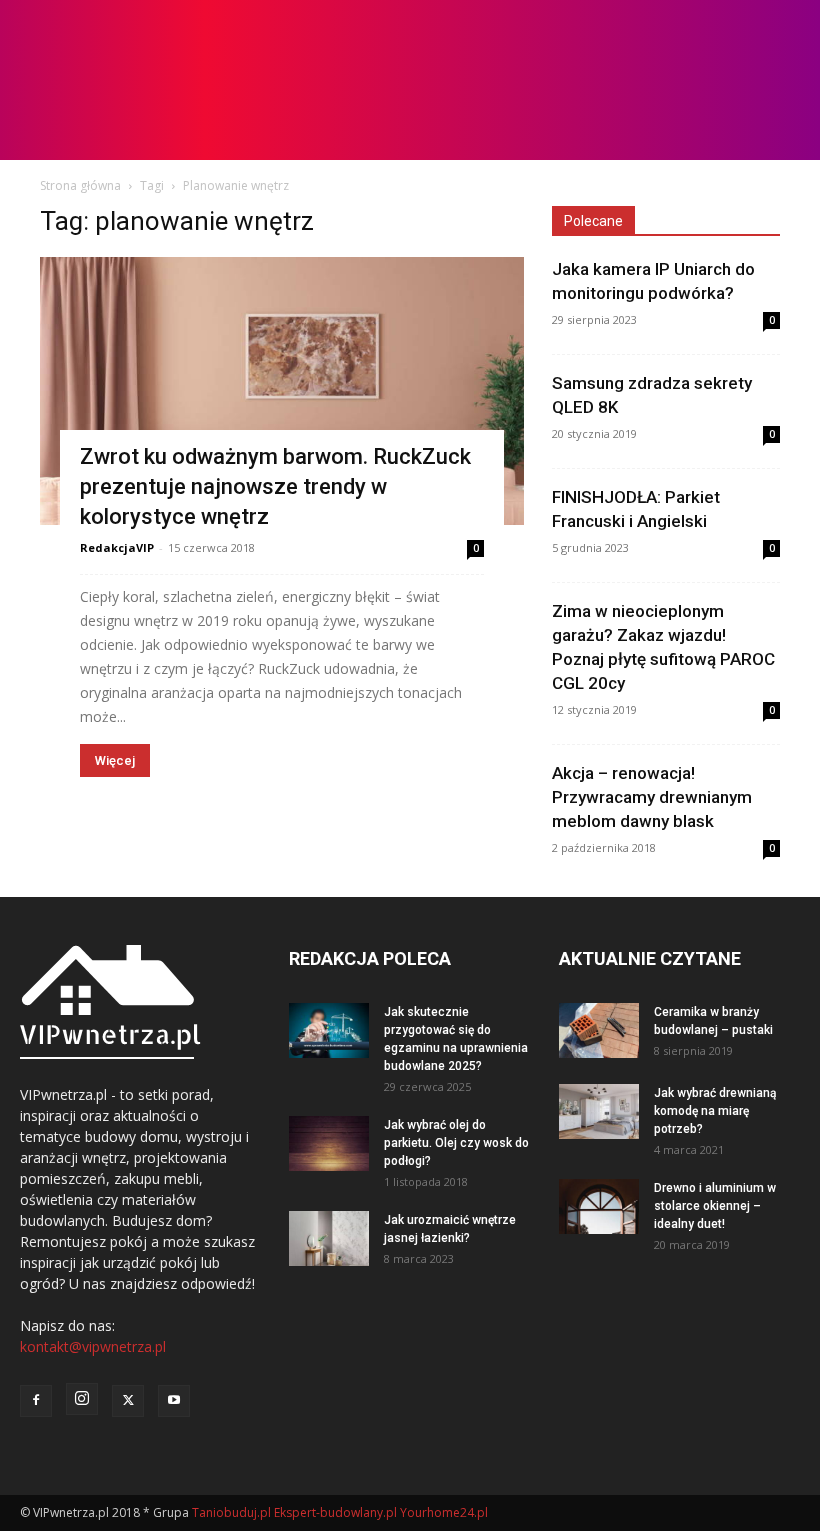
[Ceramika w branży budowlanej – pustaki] (599, 1030)
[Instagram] (82, 1399)
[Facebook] (36, 1401)
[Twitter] (128, 1401)
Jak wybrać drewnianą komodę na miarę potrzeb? (715, 1111)
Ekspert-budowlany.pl (335, 1512)
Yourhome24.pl (444, 1512)
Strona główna (80, 185)
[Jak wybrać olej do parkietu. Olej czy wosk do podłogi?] (329, 1143)
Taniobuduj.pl (231, 1512)
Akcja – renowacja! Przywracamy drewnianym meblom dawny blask (652, 797)
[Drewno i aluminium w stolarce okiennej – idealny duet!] (599, 1206)
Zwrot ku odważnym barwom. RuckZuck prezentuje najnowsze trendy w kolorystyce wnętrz (275, 486)
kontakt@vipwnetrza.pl (93, 1346)
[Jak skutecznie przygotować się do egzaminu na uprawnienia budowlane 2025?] (329, 1030)
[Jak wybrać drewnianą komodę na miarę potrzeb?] (599, 1111)
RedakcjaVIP (117, 547)
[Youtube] (174, 1401)
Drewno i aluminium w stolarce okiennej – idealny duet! (715, 1206)
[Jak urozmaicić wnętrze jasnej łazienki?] (329, 1238)
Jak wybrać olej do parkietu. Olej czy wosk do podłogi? (456, 1143)
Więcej (115, 760)
